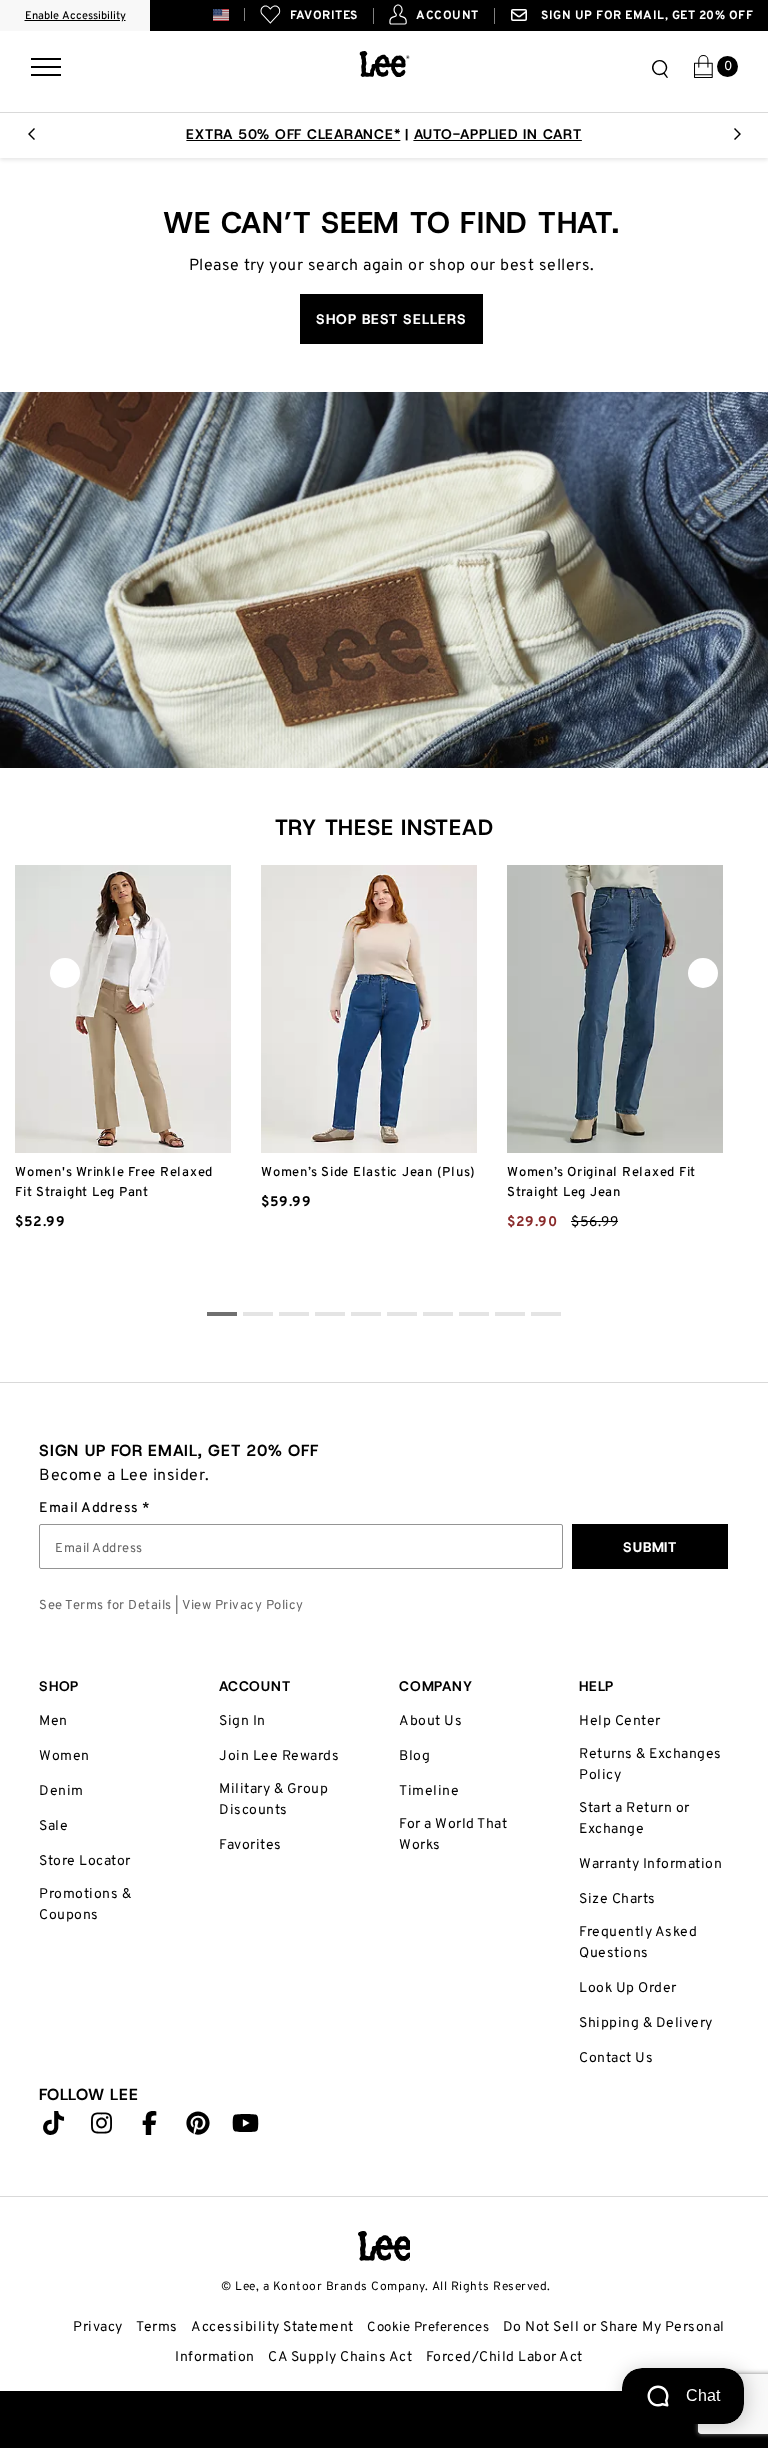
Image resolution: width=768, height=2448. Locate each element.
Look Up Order (628, 1988)
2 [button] (294, 1317)
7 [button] (474, 1317)
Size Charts (617, 1899)
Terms (157, 2327)
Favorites (250, 1845)
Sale (53, 1826)
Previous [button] (31, 140)
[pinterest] (198, 2128)
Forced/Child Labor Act (504, 2357)
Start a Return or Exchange (634, 1819)
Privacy (98, 2327)
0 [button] (222, 1317)
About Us (430, 1721)
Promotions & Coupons (85, 1905)
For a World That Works (453, 1835)
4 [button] (366, 1317)
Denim (61, 1791)
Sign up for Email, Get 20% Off (646, 16)
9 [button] (546, 1317)
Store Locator (85, 1861)
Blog (414, 1756)
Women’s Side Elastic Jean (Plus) (368, 1173)
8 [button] (510, 1317)
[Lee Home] (384, 64)
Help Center (620, 1721)
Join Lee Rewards (279, 1756)
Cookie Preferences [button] (428, 2327)
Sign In (242, 1721)
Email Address (90, 1509)
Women (64, 1756)
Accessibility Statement (272, 2327)
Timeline (429, 1791)
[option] (384, 134)
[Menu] (46, 63)
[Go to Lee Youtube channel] (246, 2128)
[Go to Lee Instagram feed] (102, 2128)
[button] (236, 14)
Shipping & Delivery (646, 2023)
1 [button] (258, 1317)
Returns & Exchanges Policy (650, 1765)
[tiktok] (54, 2128)
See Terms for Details (105, 1606)
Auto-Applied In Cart (498, 134)
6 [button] (438, 1317)
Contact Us (616, 2058)
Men (53, 1721)
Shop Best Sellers (391, 319)
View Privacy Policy (243, 1606)
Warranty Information (650, 1864)
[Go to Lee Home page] (384, 2246)
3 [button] (330, 1317)
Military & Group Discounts (273, 1800)
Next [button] (737, 140)
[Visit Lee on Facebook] (150, 2128)
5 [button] (402, 1317)
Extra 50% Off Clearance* (293, 134)
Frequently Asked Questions (638, 1943)
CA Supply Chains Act (340, 2357)
